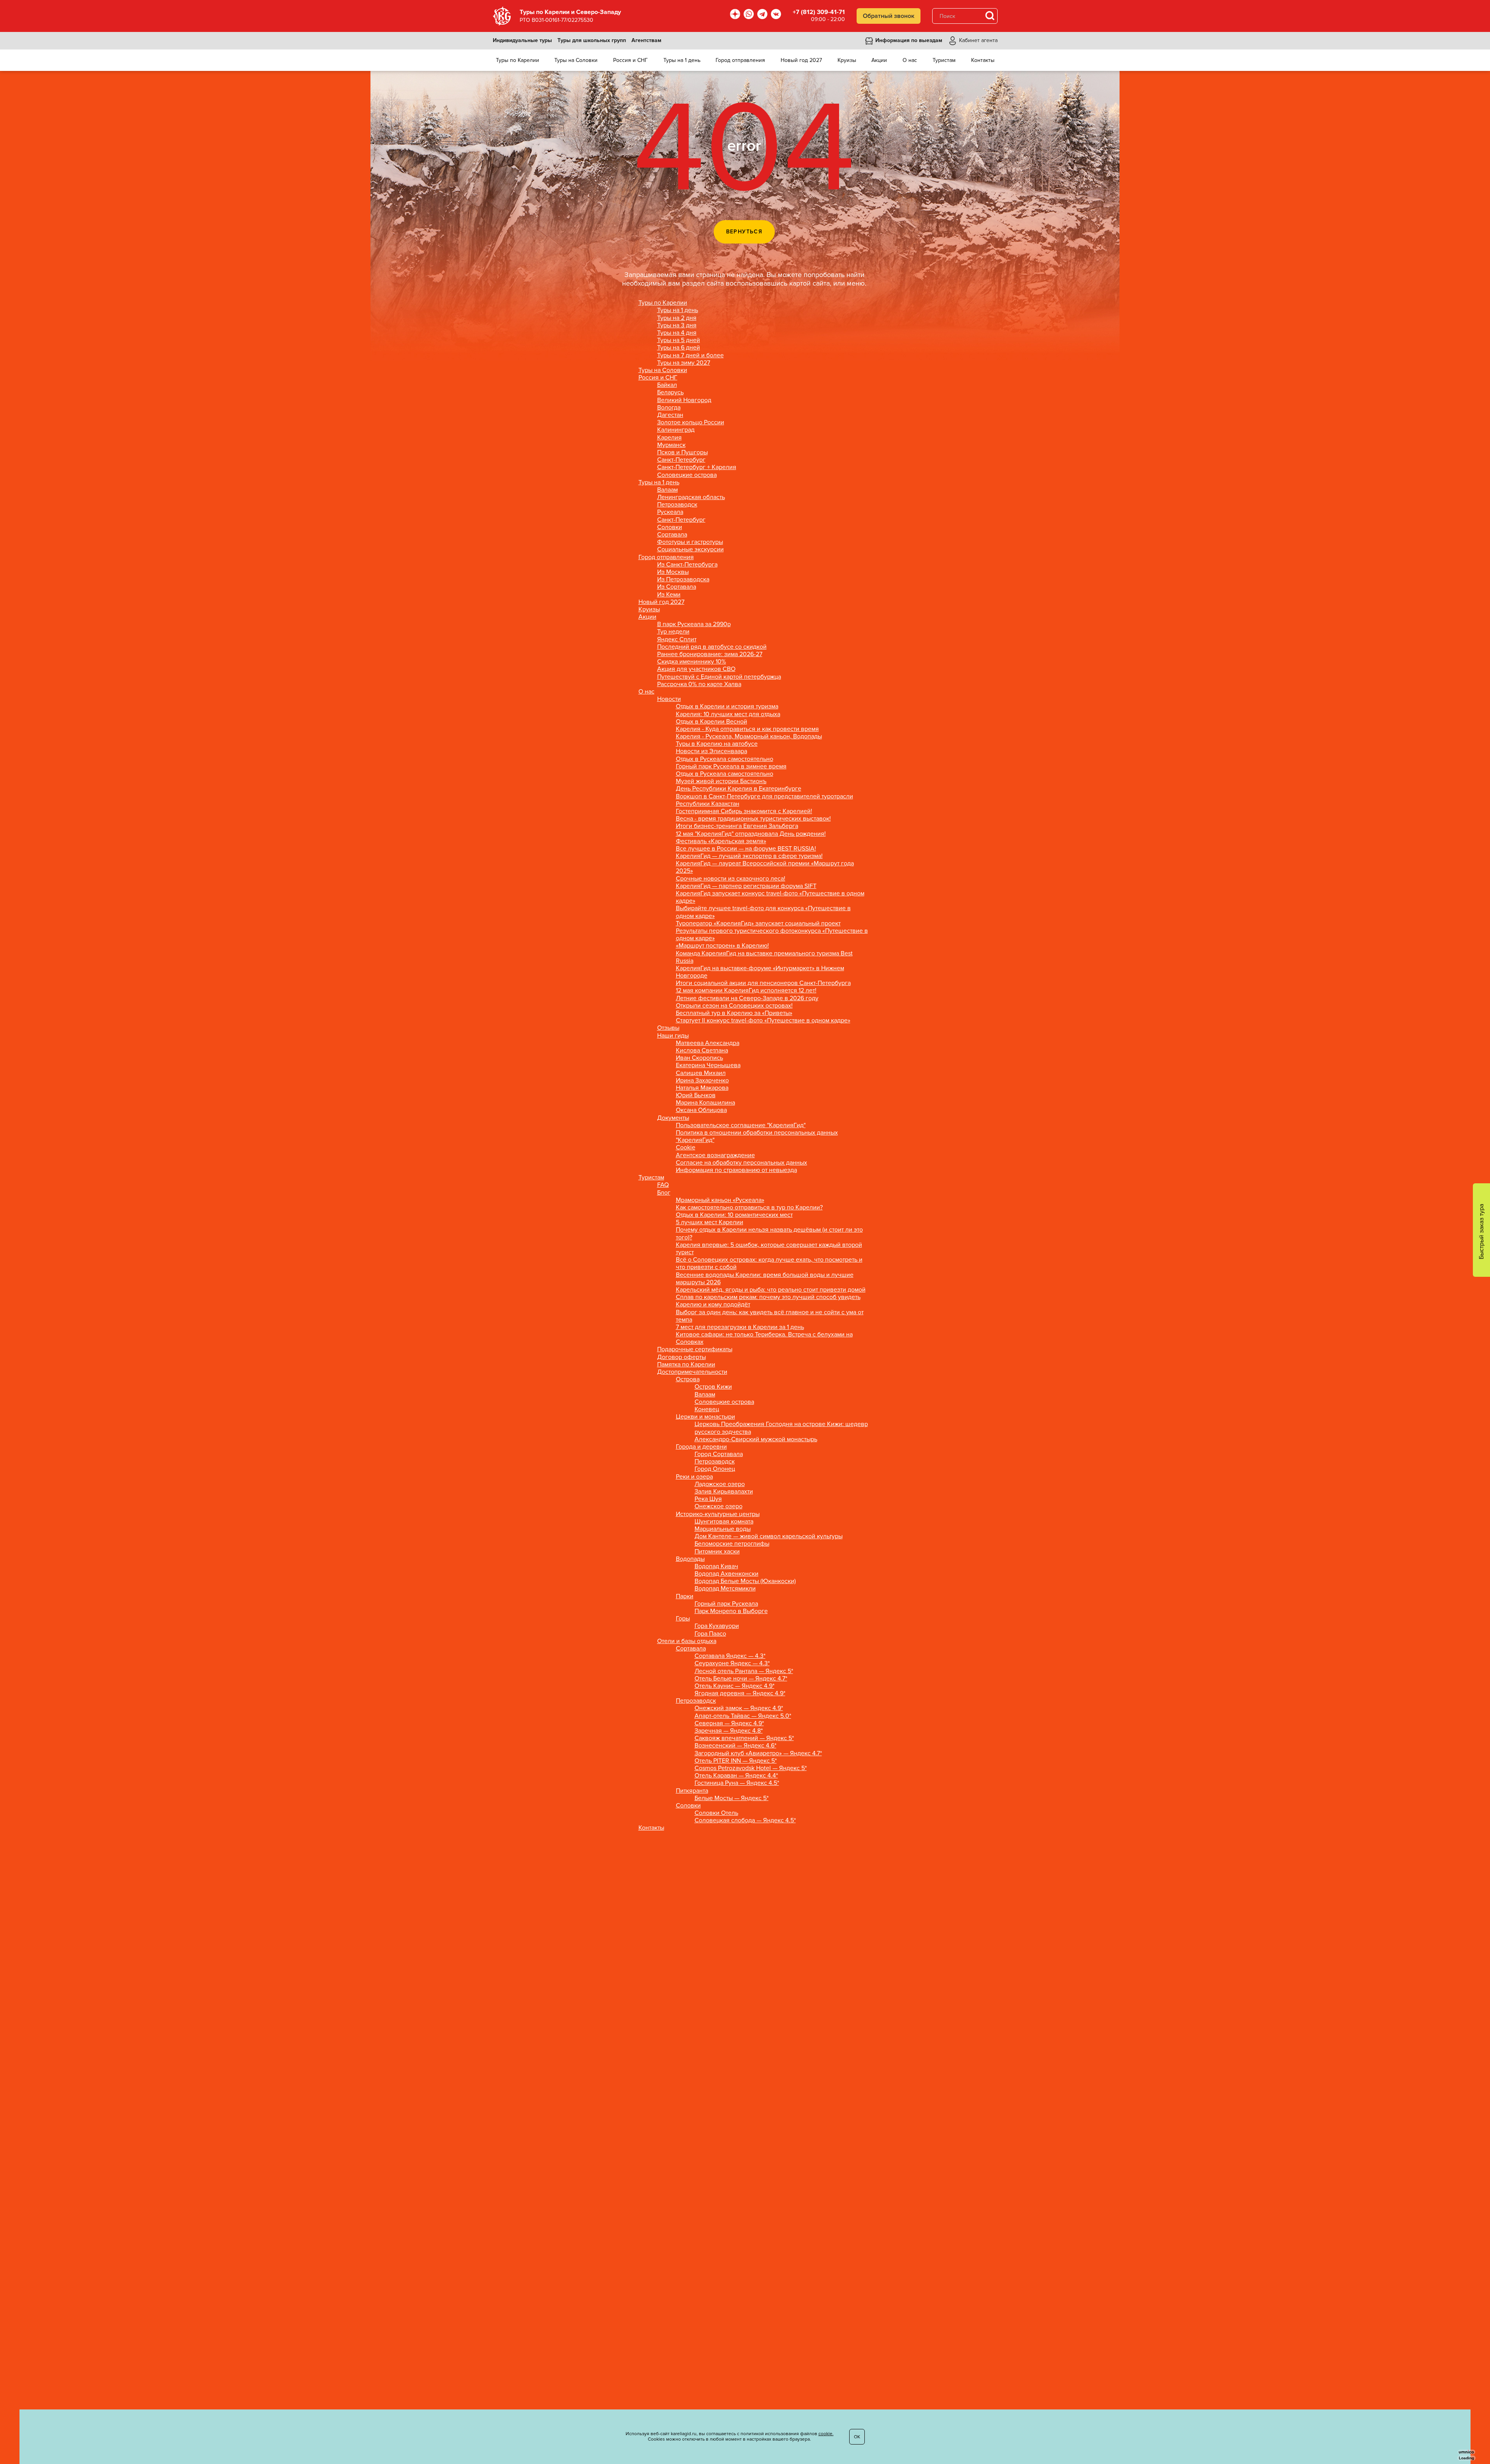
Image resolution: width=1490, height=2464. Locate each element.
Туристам (651, 1178)
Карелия (669, 438)
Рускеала (670, 512)
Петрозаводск (677, 505)
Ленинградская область (691, 497)
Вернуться (744, 232)
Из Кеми (669, 595)
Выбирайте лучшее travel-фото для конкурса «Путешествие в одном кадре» (763, 912)
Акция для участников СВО (696, 669)
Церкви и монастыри (705, 1417)
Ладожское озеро (720, 1484)
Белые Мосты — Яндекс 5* (732, 1798)
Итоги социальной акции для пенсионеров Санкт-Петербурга (763, 983)
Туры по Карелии (663, 303)
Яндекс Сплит (677, 640)
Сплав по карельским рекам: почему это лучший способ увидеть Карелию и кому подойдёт (768, 1301)
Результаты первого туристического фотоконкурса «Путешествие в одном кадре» (772, 935)
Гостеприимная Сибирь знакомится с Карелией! (744, 811)
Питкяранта (692, 1791)
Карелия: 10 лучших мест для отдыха (728, 714)
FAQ (663, 1185)
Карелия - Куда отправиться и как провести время (747, 729)
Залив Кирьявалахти (724, 1492)
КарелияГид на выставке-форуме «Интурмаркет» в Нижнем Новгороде (760, 972)
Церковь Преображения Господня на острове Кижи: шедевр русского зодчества (781, 1428)
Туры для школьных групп (592, 41)
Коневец (707, 1409)
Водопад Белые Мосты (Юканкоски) (745, 1581)
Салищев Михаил (701, 1073)
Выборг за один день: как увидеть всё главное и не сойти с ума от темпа (770, 1316)
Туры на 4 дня (677, 333)
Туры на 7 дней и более (690, 356)
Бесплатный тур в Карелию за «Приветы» (734, 1013)
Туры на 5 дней (679, 340)
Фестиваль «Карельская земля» (721, 841)
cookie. (826, 2434)
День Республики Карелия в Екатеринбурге (739, 789)
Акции (647, 617)
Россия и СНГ (658, 378)
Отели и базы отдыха (687, 1641)
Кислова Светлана (702, 1051)
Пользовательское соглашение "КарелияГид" (741, 1125)
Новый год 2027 (661, 602)
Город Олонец (715, 1469)
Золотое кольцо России (691, 423)
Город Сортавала (719, 1454)
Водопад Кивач (716, 1566)
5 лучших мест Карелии (710, 1222)
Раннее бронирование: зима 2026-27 (710, 654)
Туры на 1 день (678, 310)
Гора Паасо (710, 1634)
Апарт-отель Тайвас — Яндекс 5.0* (743, 1716)
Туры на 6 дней (679, 348)
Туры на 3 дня (677, 326)
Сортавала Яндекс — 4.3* (730, 1656)
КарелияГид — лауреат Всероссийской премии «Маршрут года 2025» (765, 867)
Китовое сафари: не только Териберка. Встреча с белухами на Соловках (764, 1338)
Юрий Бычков (696, 1095)
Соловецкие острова (687, 475)
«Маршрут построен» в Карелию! (722, 946)
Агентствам (646, 41)
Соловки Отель (716, 1813)
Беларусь (670, 393)
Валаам (667, 490)
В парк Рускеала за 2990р (694, 624)
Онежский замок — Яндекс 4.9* (739, 1708)
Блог (664, 1193)
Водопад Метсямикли (725, 1589)
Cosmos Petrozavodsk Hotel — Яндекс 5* (751, 1768)
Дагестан (670, 415)
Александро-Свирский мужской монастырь (756, 1439)
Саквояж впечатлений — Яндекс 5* (744, 1738)
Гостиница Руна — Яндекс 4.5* (737, 1783)
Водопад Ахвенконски (726, 1574)
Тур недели (673, 632)
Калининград (676, 430)
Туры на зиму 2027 (684, 363)
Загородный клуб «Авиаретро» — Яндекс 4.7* (758, 1754)
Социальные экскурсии (690, 550)
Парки (685, 1596)
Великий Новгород (684, 400)
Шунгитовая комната (724, 1522)
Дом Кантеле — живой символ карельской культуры (769, 1536)
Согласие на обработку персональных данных (741, 1163)
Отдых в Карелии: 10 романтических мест (734, 1215)
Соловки (670, 527)
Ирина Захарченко (702, 1081)
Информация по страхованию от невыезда (736, 1170)
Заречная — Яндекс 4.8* (729, 1731)
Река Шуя (708, 1499)
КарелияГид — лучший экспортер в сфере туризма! (749, 856)
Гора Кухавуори (717, 1626)
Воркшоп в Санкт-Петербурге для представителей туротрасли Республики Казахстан (764, 800)
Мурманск (671, 445)
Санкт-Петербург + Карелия (697, 467)
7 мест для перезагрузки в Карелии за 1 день (740, 1327)
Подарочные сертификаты (695, 1349)
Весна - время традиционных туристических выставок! (753, 819)
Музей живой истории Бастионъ (721, 781)
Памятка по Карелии (686, 1365)
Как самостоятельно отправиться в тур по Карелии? (749, 1208)
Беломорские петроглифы (732, 1544)
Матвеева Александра (708, 1043)
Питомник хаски (717, 1552)
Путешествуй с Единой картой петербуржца (719, 677)
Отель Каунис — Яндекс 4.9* (734, 1686)
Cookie (686, 1148)
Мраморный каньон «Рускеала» (720, 1200)
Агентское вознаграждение (715, 1155)
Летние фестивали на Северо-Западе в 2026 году (747, 998)
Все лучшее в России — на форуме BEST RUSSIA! (746, 849)
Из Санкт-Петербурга (687, 565)
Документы (673, 1118)
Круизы (649, 610)
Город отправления (666, 557)
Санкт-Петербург (681, 460)
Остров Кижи (713, 1387)
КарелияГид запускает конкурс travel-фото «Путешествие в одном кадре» (770, 897)
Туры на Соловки (663, 370)
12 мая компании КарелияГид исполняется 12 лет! (746, 991)
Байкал (667, 385)
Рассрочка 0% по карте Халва (699, 684)
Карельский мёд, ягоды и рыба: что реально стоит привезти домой (771, 1290)
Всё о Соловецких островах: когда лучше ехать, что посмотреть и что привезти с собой (769, 1264)
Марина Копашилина (705, 1103)
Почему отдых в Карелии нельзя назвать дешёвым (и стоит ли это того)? (769, 1234)
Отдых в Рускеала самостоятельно (725, 759)
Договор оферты (682, 1357)
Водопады (690, 1559)
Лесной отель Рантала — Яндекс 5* (744, 1671)
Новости (669, 699)
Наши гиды (673, 1036)
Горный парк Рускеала (726, 1604)
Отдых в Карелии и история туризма (727, 707)
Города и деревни (701, 1447)
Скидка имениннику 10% (692, 662)
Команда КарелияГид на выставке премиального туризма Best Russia (764, 957)
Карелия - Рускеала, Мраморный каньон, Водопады (749, 737)
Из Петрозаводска (683, 580)
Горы (683, 1619)
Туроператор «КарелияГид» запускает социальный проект (758, 924)
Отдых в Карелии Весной (711, 722)
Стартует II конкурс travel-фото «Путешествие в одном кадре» (763, 1021)
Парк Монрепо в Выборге (731, 1611)
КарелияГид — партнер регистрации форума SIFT (746, 886)
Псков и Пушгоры (682, 453)
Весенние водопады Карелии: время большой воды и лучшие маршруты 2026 (765, 1279)
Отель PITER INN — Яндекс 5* (736, 1761)
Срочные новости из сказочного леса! (731, 879)
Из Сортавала (677, 587)
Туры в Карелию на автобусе (717, 744)
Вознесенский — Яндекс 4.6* (735, 1746)
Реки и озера (694, 1477)
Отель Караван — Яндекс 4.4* (736, 1776)
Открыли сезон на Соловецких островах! (734, 1006)
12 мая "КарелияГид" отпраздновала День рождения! (751, 834)
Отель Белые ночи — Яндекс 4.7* (741, 1679)
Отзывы (668, 1028)
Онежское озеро (719, 1506)
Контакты (651, 1828)
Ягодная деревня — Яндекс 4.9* (740, 1694)
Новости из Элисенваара (711, 751)
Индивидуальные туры (522, 41)
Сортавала (672, 535)
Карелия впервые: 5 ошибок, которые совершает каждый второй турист (769, 1249)
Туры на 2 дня (677, 318)
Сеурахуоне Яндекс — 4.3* (732, 1664)
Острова (688, 1379)
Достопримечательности (692, 1372)
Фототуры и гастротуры (690, 542)
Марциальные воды (723, 1529)
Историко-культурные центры (718, 1514)
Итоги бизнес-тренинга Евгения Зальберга (737, 826)
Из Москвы (673, 572)
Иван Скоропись (699, 1058)
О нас (646, 692)
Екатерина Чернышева (708, 1065)
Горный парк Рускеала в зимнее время (731, 767)
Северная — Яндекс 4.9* (729, 1724)
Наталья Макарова (702, 1088)
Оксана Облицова (701, 1110)
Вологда (669, 408)
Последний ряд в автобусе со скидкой (712, 647)
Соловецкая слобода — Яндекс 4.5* (745, 1821)
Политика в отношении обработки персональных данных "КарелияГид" (757, 1137)
